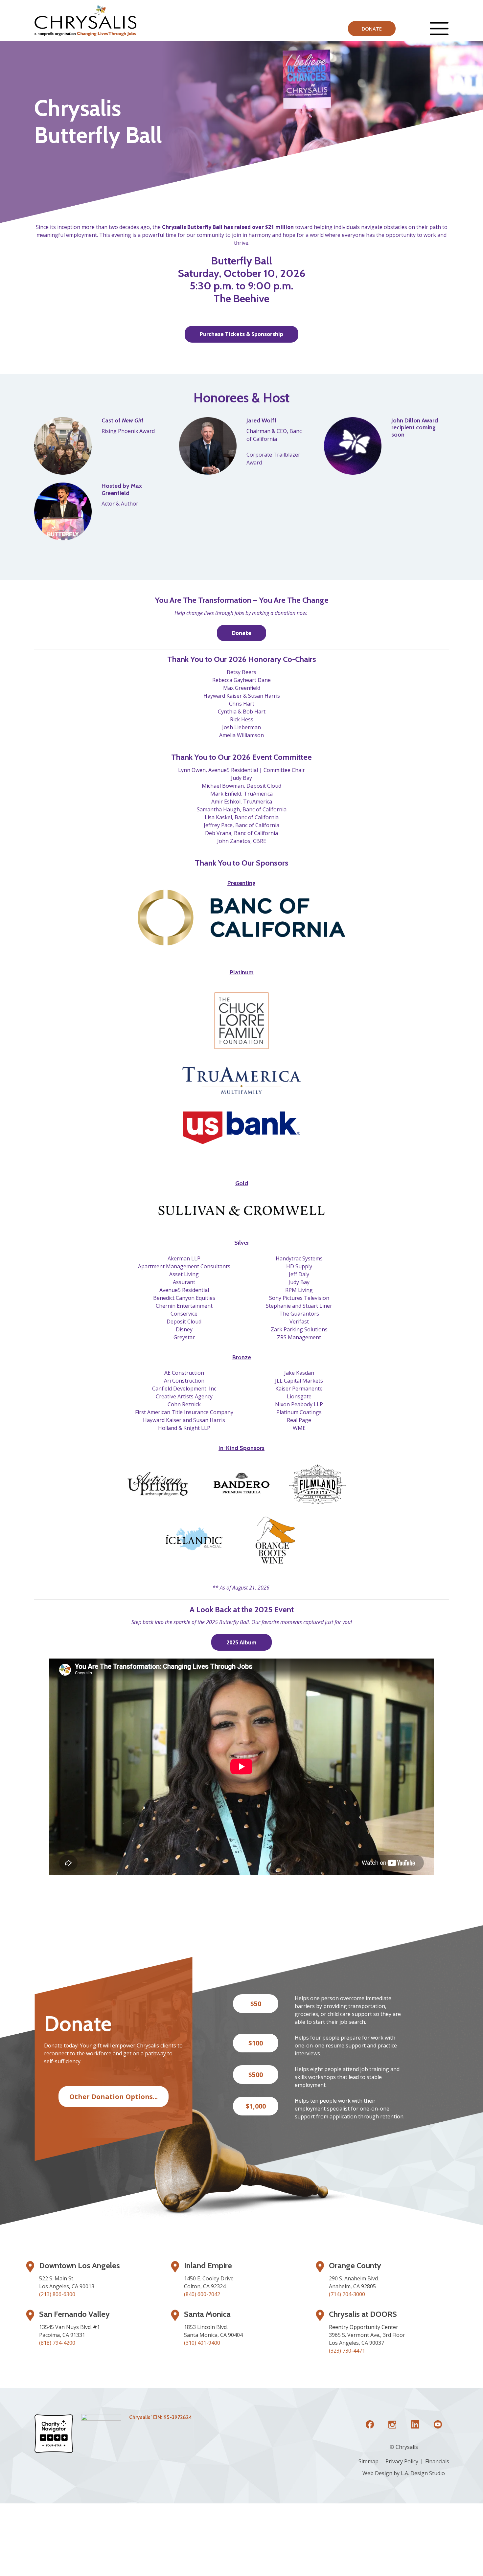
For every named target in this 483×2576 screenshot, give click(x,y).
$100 (256, 2043)
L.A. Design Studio (423, 2473)
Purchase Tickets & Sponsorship (241, 334)
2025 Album (241, 1642)
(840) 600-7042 (202, 2294)
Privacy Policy (402, 2461)
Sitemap (368, 2461)
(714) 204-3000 (347, 2294)
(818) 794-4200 (57, 2343)
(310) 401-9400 (202, 2343)
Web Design (377, 2473)
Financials (437, 2461)
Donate (372, 29)
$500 (256, 2075)
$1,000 (256, 2106)
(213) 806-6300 (57, 2294)
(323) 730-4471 (347, 2351)
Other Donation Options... (114, 2096)
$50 (256, 2004)
